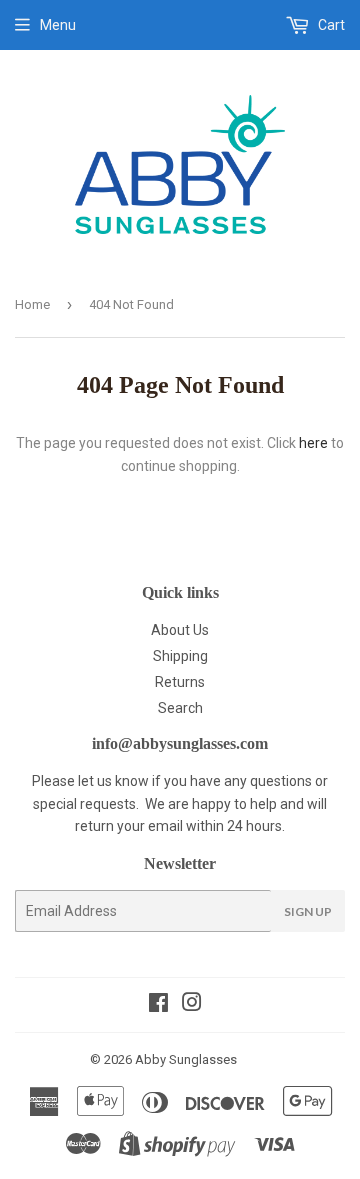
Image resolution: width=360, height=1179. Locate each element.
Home (32, 304)
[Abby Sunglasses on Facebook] (158, 1005)
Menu (58, 25)
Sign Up (308, 911)
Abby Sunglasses (186, 1059)
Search (180, 708)
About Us (180, 630)
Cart (330, 25)
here (313, 443)
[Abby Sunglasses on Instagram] (192, 1005)
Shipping (180, 656)
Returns (180, 682)
